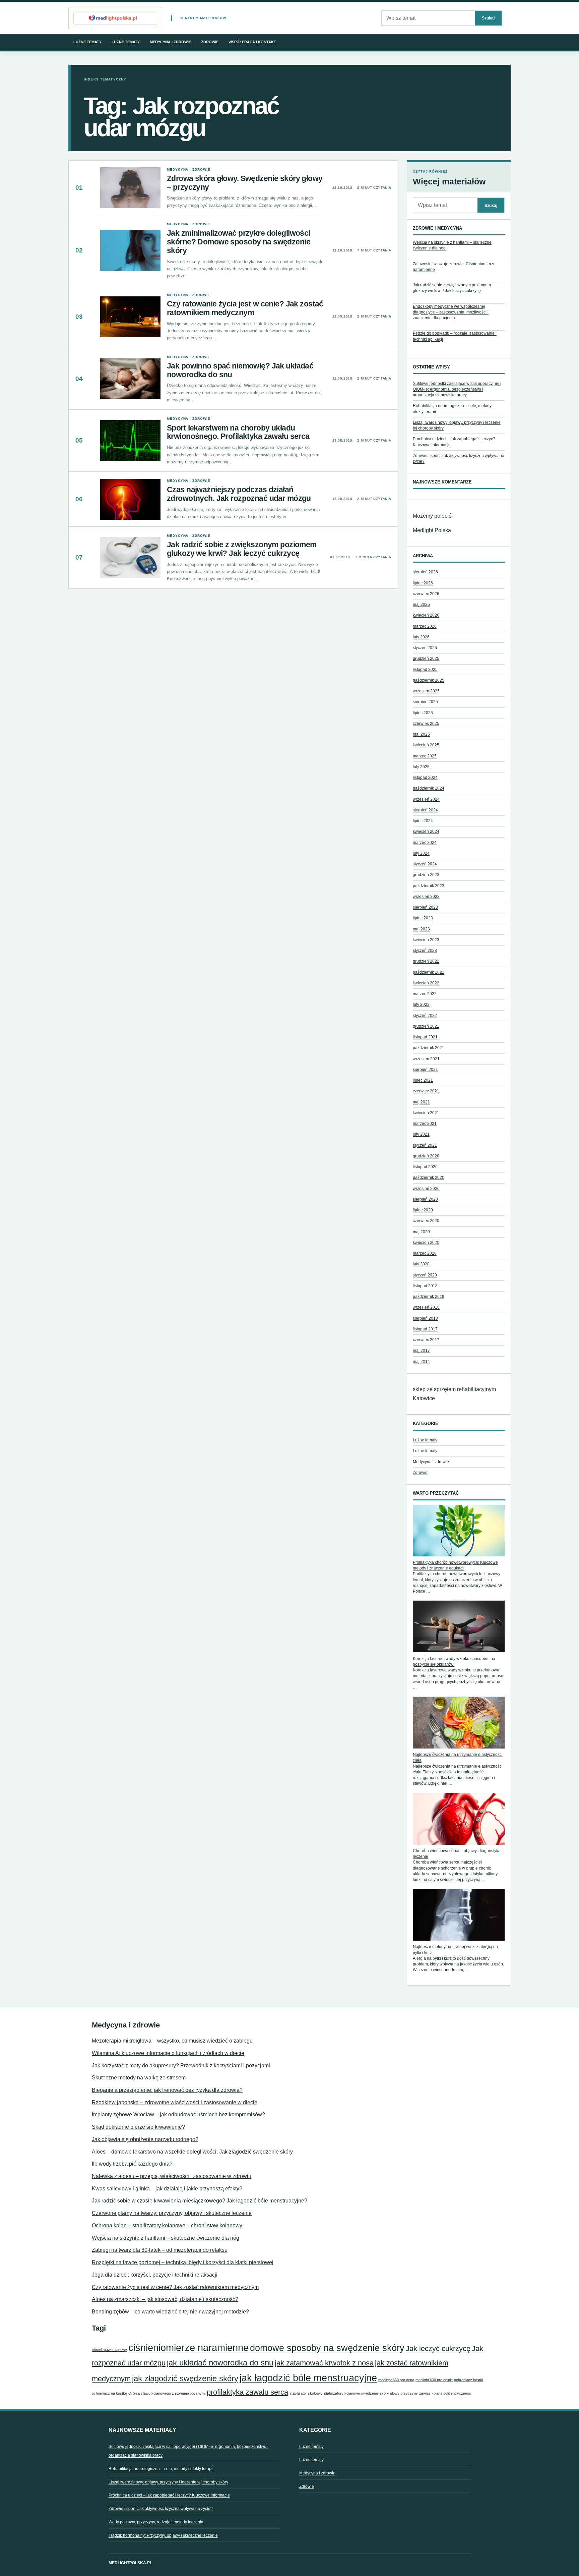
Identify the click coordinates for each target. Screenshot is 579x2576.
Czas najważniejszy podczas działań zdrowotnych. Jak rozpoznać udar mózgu (239, 494)
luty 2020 (421, 1264)
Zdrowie (210, 42)
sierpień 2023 (425, 907)
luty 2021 (421, 1134)
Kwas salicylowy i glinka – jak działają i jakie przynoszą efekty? (167, 2189)
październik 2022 (429, 972)
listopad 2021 (425, 1037)
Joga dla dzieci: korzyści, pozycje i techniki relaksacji (155, 2275)
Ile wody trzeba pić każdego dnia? (132, 2164)
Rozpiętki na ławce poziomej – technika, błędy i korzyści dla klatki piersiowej (183, 2262)
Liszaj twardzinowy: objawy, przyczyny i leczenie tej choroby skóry (168, 2482)
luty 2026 (421, 637)
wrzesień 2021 (426, 1059)
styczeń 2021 (425, 1145)
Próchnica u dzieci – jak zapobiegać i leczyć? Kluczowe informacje (169, 2495)
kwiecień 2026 (426, 615)
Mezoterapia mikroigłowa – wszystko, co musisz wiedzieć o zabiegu (172, 2041)
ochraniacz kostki (468, 2380)
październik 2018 (429, 1297)
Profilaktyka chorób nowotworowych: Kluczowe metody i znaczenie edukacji (455, 1565)
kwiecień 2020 (426, 1243)
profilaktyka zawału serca (247, 2392)
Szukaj (488, 18)
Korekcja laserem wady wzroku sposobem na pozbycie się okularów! (454, 1662)
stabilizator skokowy (306, 2393)
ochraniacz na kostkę (109, 2393)
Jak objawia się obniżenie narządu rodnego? (145, 2139)
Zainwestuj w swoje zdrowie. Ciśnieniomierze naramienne (454, 267)
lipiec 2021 (423, 1080)
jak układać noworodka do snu (220, 2363)
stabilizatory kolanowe (342, 2393)
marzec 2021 (425, 1124)
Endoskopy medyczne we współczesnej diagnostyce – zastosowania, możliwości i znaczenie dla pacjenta (451, 312)
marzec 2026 (425, 626)
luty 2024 (421, 853)
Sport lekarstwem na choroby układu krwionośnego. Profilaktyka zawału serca (238, 432)
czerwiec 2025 (426, 724)
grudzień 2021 (426, 1026)
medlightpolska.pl (130, 2563)
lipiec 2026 (423, 583)
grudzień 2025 (426, 659)
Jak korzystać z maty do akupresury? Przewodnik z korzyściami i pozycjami (181, 2066)
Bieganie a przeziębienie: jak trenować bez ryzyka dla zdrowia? (167, 2090)
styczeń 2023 (425, 951)
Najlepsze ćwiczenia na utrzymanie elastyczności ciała (458, 1757)
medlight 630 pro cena (396, 2380)
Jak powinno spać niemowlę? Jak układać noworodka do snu (240, 370)
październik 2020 (429, 1178)
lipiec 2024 (423, 821)
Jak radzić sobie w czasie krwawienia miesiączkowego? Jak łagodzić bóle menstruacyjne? (200, 2201)
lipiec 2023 (423, 918)
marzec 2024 (425, 843)
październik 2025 (429, 680)
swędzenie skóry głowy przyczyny (390, 2393)
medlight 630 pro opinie (434, 2380)
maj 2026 (421, 605)
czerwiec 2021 (426, 1091)
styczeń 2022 (425, 1016)
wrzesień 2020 (426, 1189)
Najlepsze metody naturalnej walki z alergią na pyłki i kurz (455, 1950)
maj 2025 (421, 734)
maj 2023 (421, 929)
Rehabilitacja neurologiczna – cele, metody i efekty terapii (161, 2469)
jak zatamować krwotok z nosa (324, 2363)
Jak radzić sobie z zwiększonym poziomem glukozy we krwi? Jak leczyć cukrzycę (242, 549)
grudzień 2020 (426, 1156)
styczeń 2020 (425, 1275)
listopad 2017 (425, 1329)
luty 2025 (421, 767)
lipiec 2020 (423, 1210)
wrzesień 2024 (426, 799)
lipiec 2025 (423, 713)
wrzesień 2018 (426, 1307)
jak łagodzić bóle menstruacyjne (308, 2378)
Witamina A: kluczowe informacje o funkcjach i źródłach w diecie (168, 2053)
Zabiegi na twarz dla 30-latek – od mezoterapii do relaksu (160, 2250)
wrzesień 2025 (426, 691)
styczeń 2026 (425, 648)
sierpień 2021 (425, 1070)
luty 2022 (421, 1005)
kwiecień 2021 (426, 1113)
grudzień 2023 (426, 875)
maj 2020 (421, 1232)
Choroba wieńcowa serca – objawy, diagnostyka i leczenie (458, 1854)
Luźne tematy (87, 42)
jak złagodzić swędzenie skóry (185, 2378)
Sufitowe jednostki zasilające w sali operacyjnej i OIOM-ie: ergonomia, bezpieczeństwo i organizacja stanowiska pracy (457, 389)
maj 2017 (421, 1351)
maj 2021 (421, 1102)
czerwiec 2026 (426, 594)
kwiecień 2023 (426, 940)
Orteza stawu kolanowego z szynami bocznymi (167, 2393)
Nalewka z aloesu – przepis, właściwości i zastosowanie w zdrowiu (172, 2176)
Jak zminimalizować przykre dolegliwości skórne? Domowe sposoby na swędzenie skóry (239, 242)
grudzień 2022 (426, 961)
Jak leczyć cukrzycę (438, 2349)
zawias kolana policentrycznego (445, 2393)
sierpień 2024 (425, 810)
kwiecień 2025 (426, 745)
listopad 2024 (425, 778)
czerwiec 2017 (426, 1340)
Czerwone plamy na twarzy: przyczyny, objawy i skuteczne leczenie (172, 2213)
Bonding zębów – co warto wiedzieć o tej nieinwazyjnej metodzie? (170, 2312)
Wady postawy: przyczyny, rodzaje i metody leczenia (156, 2522)
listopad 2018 (425, 1286)
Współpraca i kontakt (252, 42)
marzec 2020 (425, 1253)
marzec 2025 (425, 756)
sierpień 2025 (425, 702)
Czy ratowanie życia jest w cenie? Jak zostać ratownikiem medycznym (245, 308)
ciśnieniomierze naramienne (188, 2348)
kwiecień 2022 (426, 983)
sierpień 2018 (425, 1318)
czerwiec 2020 (426, 1221)
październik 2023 (429, 886)
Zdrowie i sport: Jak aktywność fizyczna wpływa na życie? (161, 2509)
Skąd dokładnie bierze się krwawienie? (138, 2127)
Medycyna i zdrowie (170, 42)
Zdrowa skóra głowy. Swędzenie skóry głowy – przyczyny (245, 183)
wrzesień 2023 (426, 897)
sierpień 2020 (425, 1199)
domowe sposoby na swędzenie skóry (327, 2348)
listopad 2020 (425, 1167)
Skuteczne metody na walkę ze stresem (139, 2078)
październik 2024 (429, 788)
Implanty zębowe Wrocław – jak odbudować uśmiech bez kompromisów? (178, 2114)
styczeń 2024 (425, 864)
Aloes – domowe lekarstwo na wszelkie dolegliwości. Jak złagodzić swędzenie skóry (192, 2152)
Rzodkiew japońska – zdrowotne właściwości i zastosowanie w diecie (175, 2102)
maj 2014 (421, 1362)
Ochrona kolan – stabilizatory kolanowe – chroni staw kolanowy (167, 2225)
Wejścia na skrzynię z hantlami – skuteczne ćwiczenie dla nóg (452, 245)
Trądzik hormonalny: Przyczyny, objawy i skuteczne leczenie (163, 2535)
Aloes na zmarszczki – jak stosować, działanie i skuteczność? (165, 2299)
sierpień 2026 (425, 572)
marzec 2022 (425, 994)
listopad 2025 (425, 670)
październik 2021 (429, 1048)
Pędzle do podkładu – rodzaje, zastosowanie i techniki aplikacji (455, 336)
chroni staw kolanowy (109, 2350)
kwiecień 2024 (426, 832)
